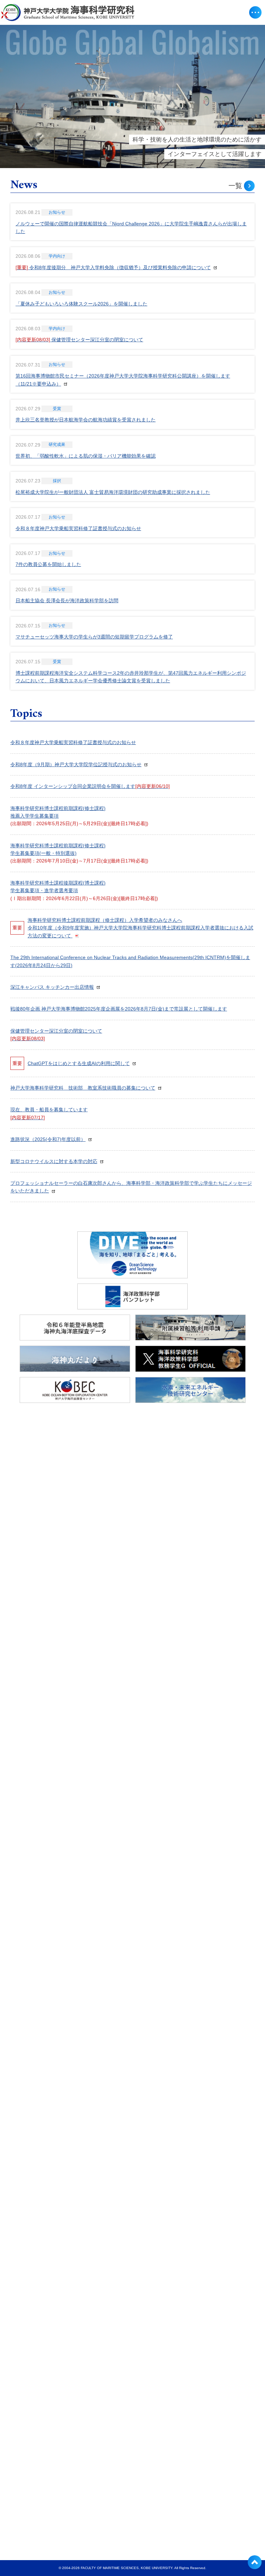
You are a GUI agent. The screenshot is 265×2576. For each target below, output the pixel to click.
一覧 (235, 186)
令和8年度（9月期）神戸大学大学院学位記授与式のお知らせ (76, 764)
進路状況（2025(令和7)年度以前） (48, 1139)
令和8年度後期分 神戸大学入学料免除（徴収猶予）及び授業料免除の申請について (113, 267)
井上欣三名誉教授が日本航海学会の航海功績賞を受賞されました (86, 420)
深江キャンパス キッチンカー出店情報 (52, 987)
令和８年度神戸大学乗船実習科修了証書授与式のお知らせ (78, 528)
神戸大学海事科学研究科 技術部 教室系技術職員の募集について (83, 1088)
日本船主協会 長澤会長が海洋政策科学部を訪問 (67, 601)
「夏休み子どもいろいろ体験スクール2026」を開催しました (81, 304)
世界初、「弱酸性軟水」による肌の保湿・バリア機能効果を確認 (86, 456)
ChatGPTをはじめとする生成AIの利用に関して (79, 1063)
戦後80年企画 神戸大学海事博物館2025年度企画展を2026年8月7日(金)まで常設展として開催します (119, 1009)
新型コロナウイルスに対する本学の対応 (54, 1161)
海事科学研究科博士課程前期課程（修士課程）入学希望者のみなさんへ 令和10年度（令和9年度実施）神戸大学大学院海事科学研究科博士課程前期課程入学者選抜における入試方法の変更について (140, 928)
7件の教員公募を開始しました (48, 564)
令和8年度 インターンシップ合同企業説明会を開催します (90, 786)
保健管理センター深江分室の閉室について (79, 340)
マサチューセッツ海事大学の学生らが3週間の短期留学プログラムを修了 (94, 637)
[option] (132, 96)
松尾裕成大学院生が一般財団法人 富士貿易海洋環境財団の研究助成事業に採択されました (113, 492)
